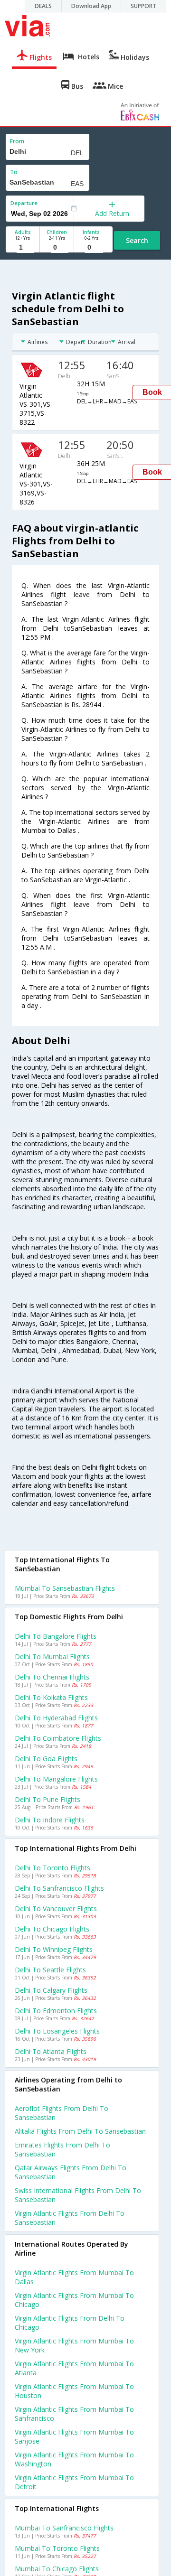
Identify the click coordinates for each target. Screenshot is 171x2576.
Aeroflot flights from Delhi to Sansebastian (62, 2113)
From (17, 141)
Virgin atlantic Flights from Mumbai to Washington (74, 2459)
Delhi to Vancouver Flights (56, 1909)
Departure (24, 203)
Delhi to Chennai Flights (52, 1677)
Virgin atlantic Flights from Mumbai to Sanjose (74, 2436)
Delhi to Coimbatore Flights (58, 1738)
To (14, 172)
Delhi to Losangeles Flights (57, 2031)
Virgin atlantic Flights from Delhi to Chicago (70, 2323)
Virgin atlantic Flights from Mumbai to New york (74, 2345)
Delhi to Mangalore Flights (56, 1779)
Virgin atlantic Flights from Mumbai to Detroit (74, 2482)
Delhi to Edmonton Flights (56, 2011)
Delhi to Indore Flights (50, 1820)
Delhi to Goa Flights (46, 1759)
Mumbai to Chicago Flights (57, 2569)
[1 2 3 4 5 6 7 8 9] (23, 247)
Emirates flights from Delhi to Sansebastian (62, 2149)
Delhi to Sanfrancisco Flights (59, 1888)
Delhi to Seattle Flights (50, 1970)
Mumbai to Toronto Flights (57, 2548)
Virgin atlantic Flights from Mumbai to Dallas (74, 2277)
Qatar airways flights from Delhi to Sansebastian (71, 2172)
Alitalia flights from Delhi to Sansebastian (80, 2131)
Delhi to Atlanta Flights (51, 2051)
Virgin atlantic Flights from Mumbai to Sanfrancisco (74, 2414)
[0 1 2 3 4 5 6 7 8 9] (57, 247)
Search (137, 240)
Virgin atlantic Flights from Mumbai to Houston (74, 2391)
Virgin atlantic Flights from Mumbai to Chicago (74, 2300)
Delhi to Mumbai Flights (52, 1657)
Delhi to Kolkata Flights (51, 1697)
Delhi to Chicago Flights (52, 1929)
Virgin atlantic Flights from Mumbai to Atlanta (74, 2368)
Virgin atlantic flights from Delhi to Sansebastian (70, 2218)
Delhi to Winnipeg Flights (54, 1949)
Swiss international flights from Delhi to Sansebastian (78, 2195)
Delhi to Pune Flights (47, 1799)
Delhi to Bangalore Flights (56, 1636)
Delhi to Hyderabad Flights (56, 1718)
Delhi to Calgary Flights (51, 1990)
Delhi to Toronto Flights (52, 1868)
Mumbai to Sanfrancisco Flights (64, 2528)
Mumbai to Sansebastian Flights (65, 1588)
